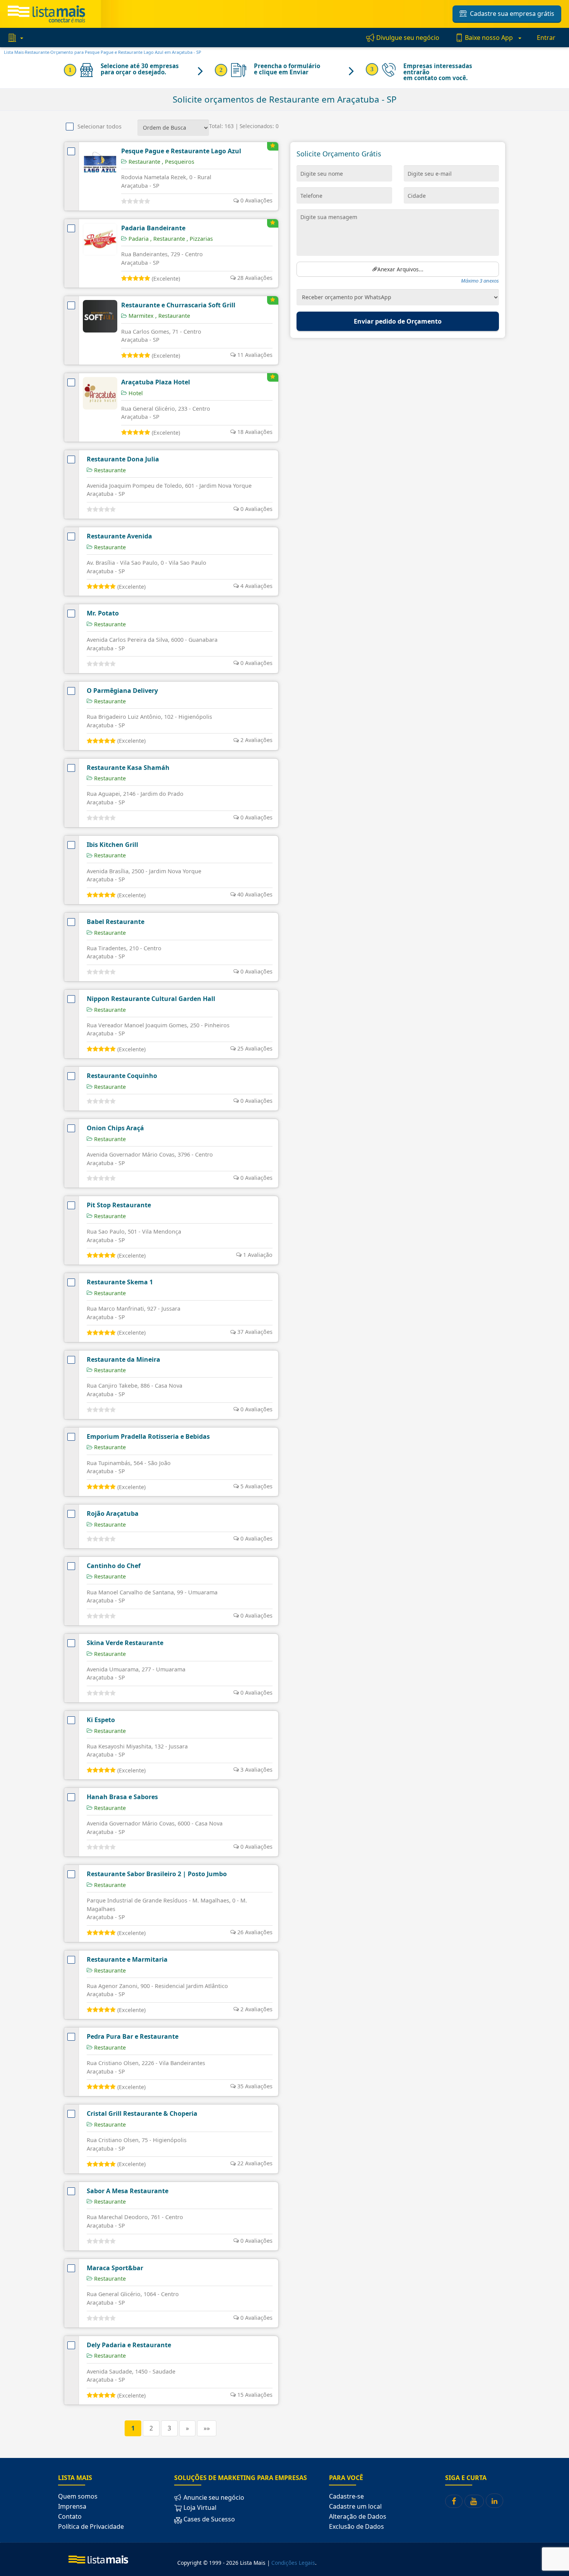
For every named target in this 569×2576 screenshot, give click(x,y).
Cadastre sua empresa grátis (511, 14)
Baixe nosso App (489, 38)
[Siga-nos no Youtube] (474, 2501)
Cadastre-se (346, 2496)
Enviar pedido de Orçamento (398, 321)
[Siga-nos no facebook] (454, 2501)
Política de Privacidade (91, 2526)
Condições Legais (293, 2563)
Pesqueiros (178, 162)
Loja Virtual (199, 2507)
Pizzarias (200, 239)
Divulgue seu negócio (407, 38)
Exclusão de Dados (356, 2526)
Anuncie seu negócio (213, 2497)
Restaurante (168, 239)
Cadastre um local (355, 2506)
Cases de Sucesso (208, 2519)
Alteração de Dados (358, 2516)
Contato (70, 2516)
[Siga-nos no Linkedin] (494, 2501)
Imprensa (72, 2506)
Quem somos (78, 2496)
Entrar (546, 38)
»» (207, 2428)
